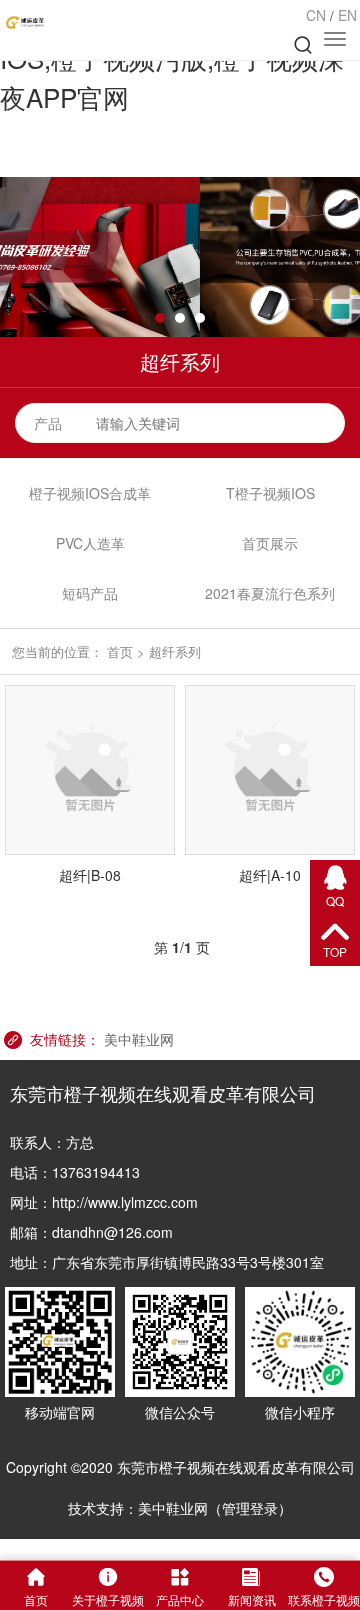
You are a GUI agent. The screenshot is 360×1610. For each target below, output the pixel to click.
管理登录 (250, 1508)
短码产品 (90, 593)
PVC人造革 (90, 543)
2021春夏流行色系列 (270, 593)
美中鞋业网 (139, 1039)
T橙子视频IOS (270, 493)
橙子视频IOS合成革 (90, 493)
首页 (120, 651)
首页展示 (270, 543)
